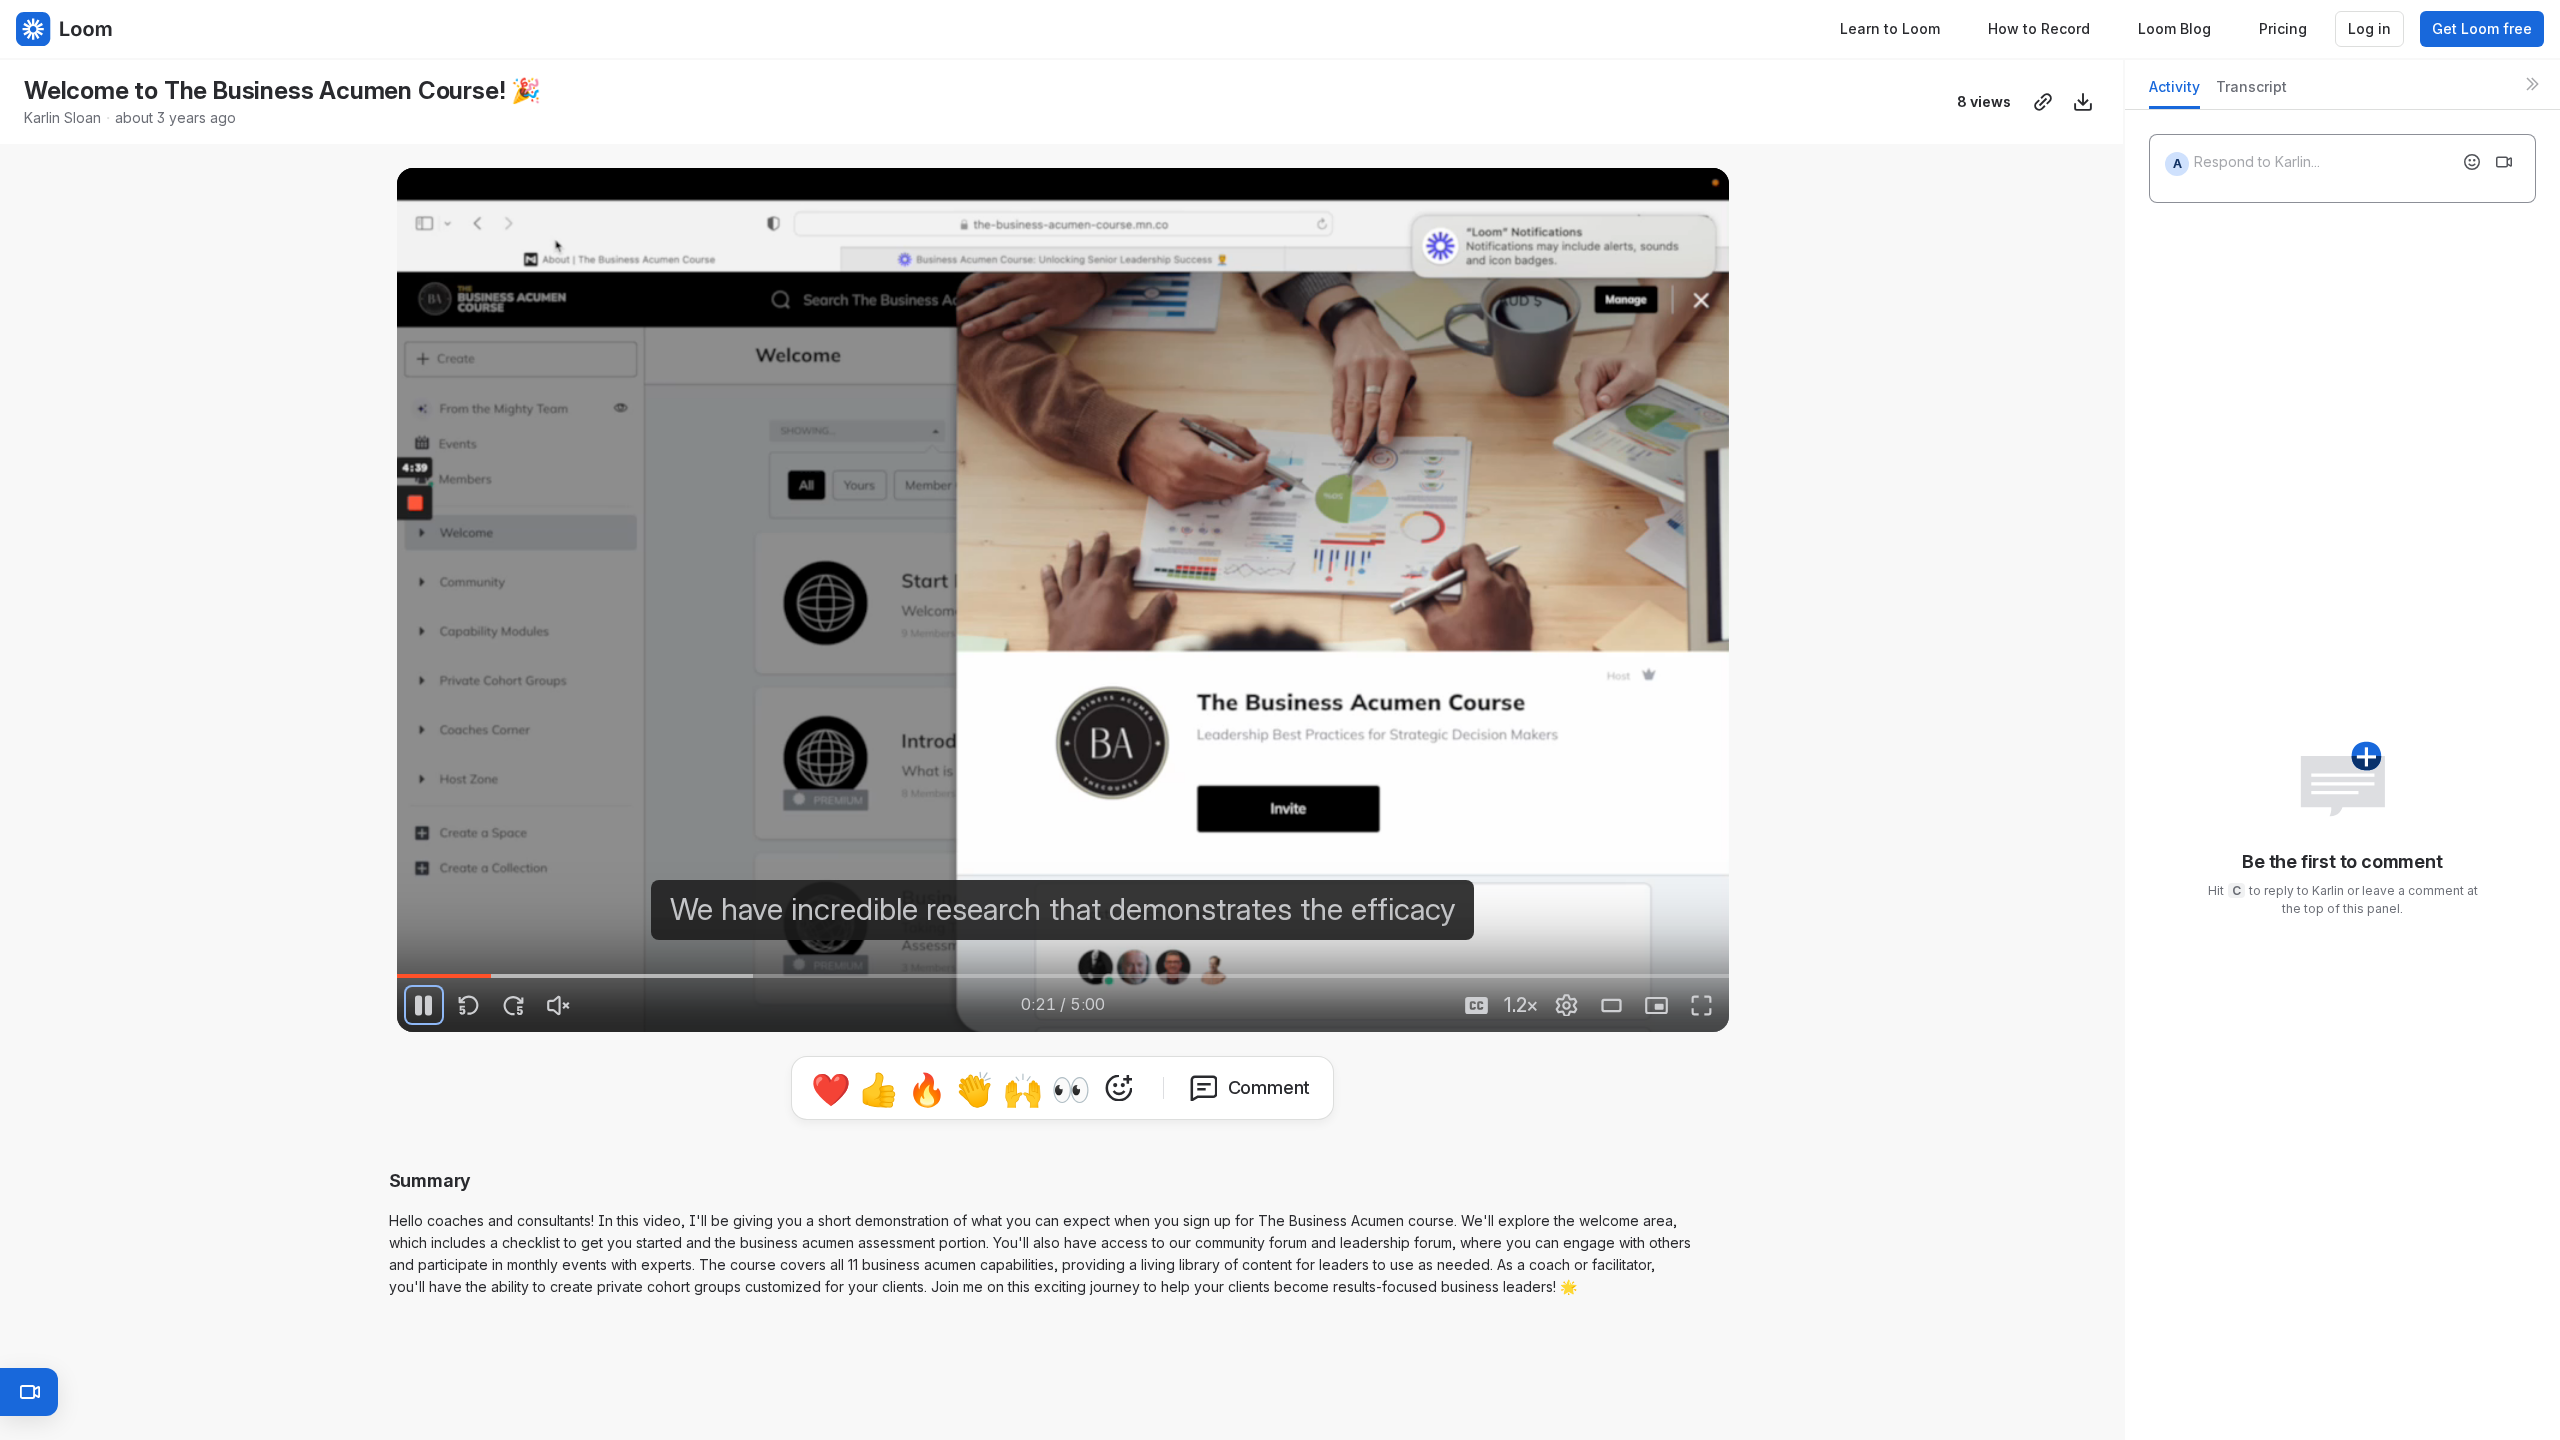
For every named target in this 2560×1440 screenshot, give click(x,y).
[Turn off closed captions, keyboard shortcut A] (1477, 1005)
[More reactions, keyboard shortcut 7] (1119, 1088)
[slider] (1063, 976)
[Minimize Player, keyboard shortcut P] (1657, 1005)
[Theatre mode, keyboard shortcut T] (1612, 1005)
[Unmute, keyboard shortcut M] (559, 1005)
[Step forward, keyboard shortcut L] (514, 1005)
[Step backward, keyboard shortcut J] (469, 1005)
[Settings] (1567, 1005)
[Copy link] (2043, 102)
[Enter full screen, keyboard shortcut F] (1702, 1005)
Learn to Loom (1890, 28)
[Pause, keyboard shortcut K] (424, 1005)
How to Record (2039, 28)
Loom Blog (2174, 28)
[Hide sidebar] (2532, 84)
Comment (1269, 1087)
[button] (638, 963)
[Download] (2083, 102)
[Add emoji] (2472, 162)
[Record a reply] (2504, 162)
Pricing (2283, 28)
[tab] (2174, 92)
